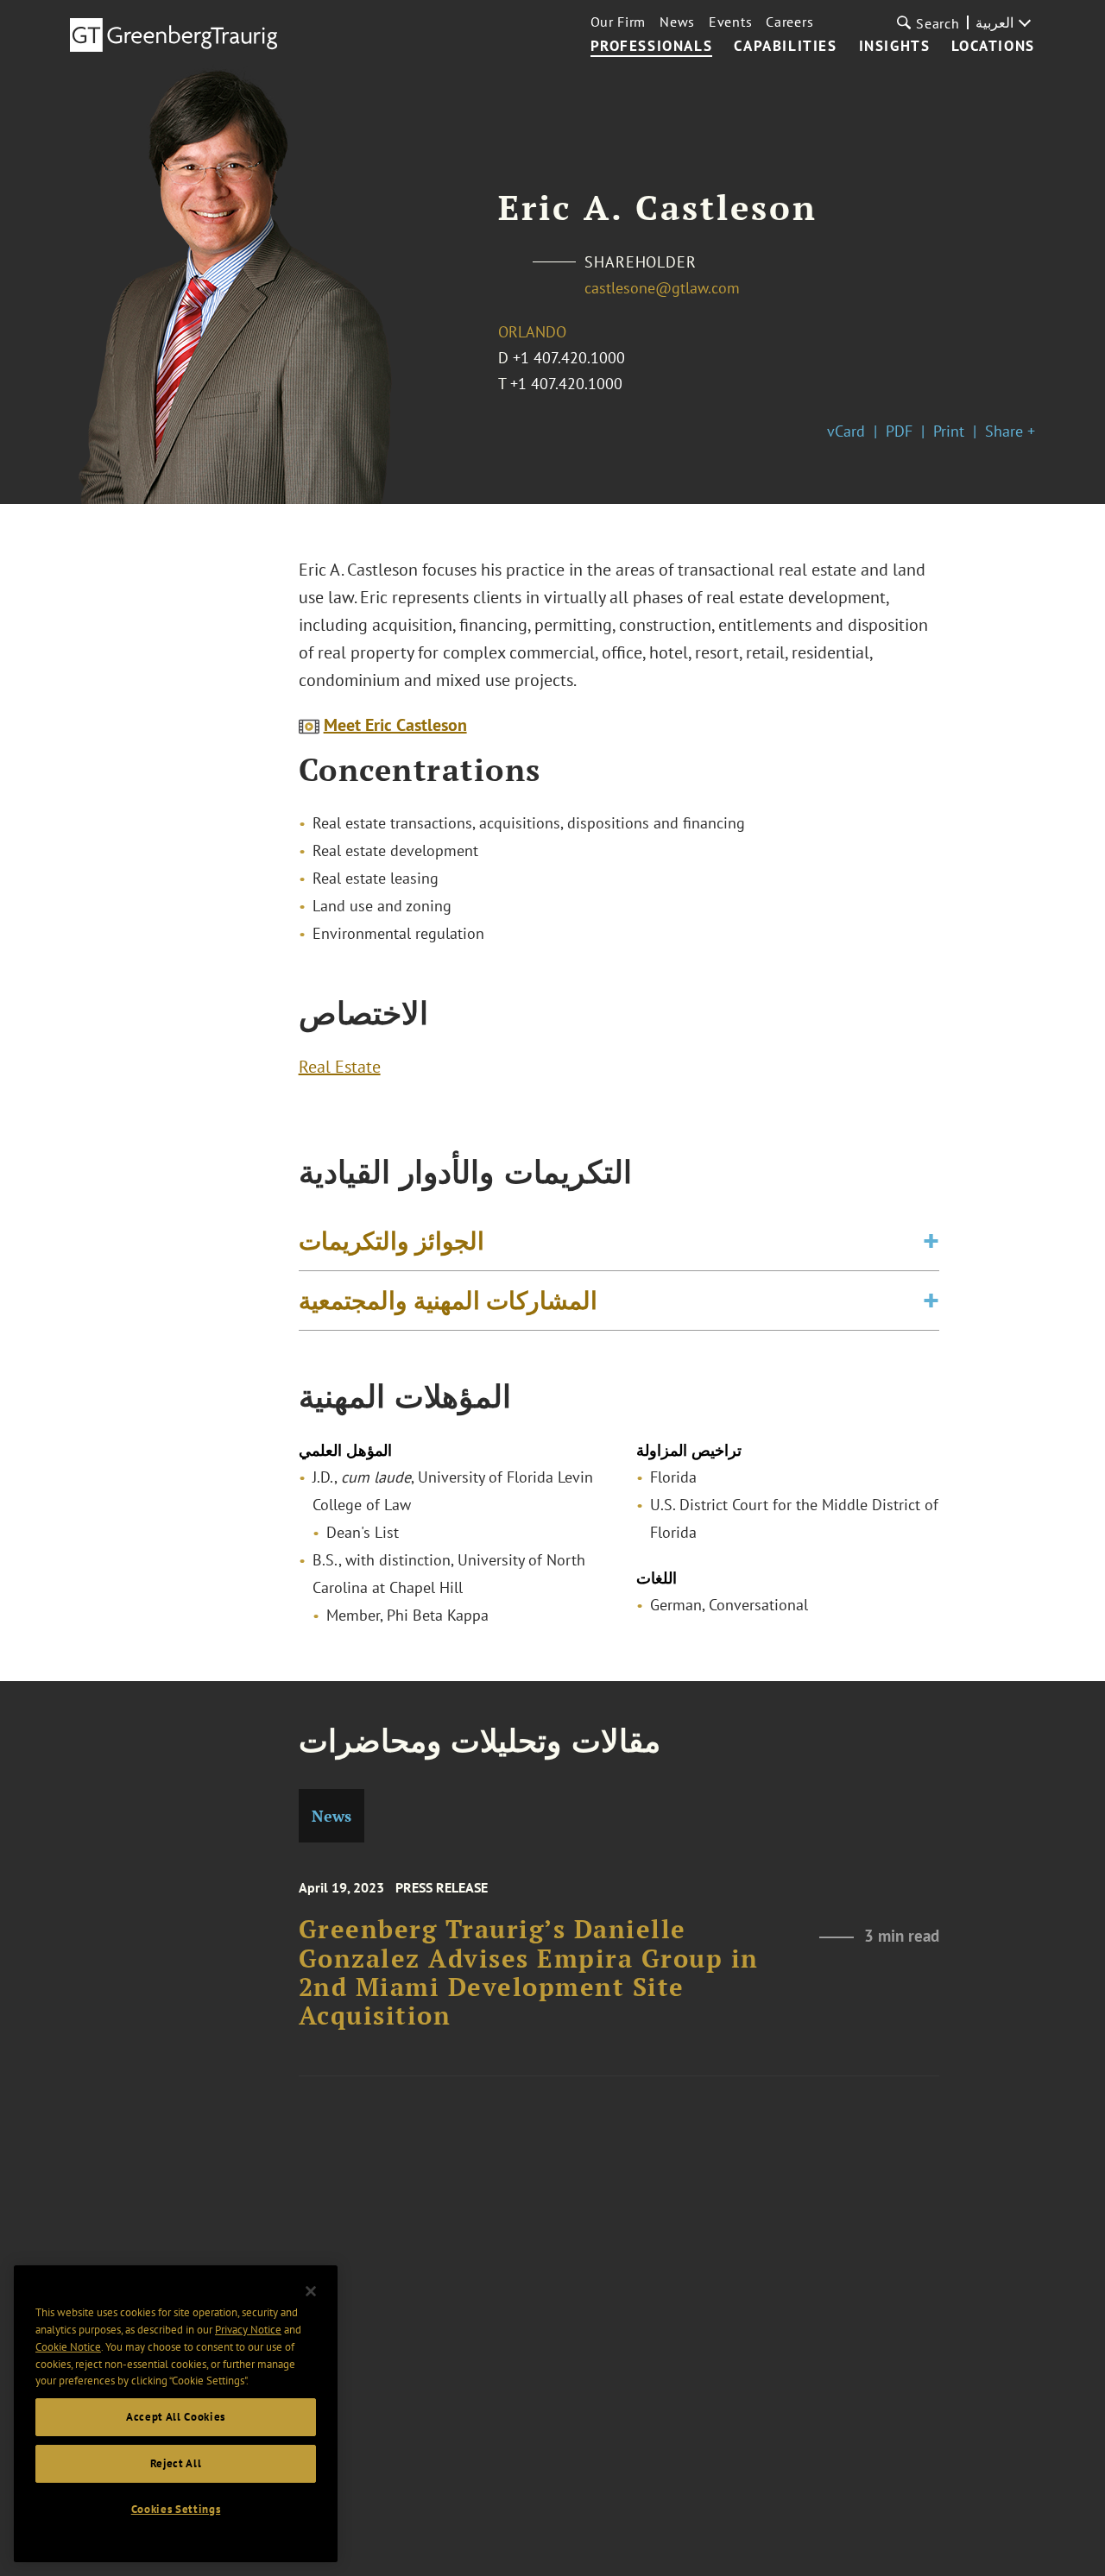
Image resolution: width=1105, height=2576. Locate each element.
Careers (789, 22)
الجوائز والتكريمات (391, 1241)
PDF (899, 431)
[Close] (311, 2291)
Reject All (176, 2463)
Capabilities (785, 47)
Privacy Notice (248, 2330)
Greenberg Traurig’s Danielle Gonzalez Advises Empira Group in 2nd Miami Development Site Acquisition (529, 1972)
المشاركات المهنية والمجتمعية (448, 1300)
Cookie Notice (68, 2347)
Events (730, 22)
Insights (895, 47)
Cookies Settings (176, 2509)
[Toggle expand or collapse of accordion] (931, 1241)
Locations (993, 47)
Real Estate (340, 1067)
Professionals (652, 47)
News (677, 22)
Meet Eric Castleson (395, 725)
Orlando (532, 332)
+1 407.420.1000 (569, 358)
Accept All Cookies (176, 2417)
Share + (1010, 431)
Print (949, 431)
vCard (846, 431)
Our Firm (619, 22)
